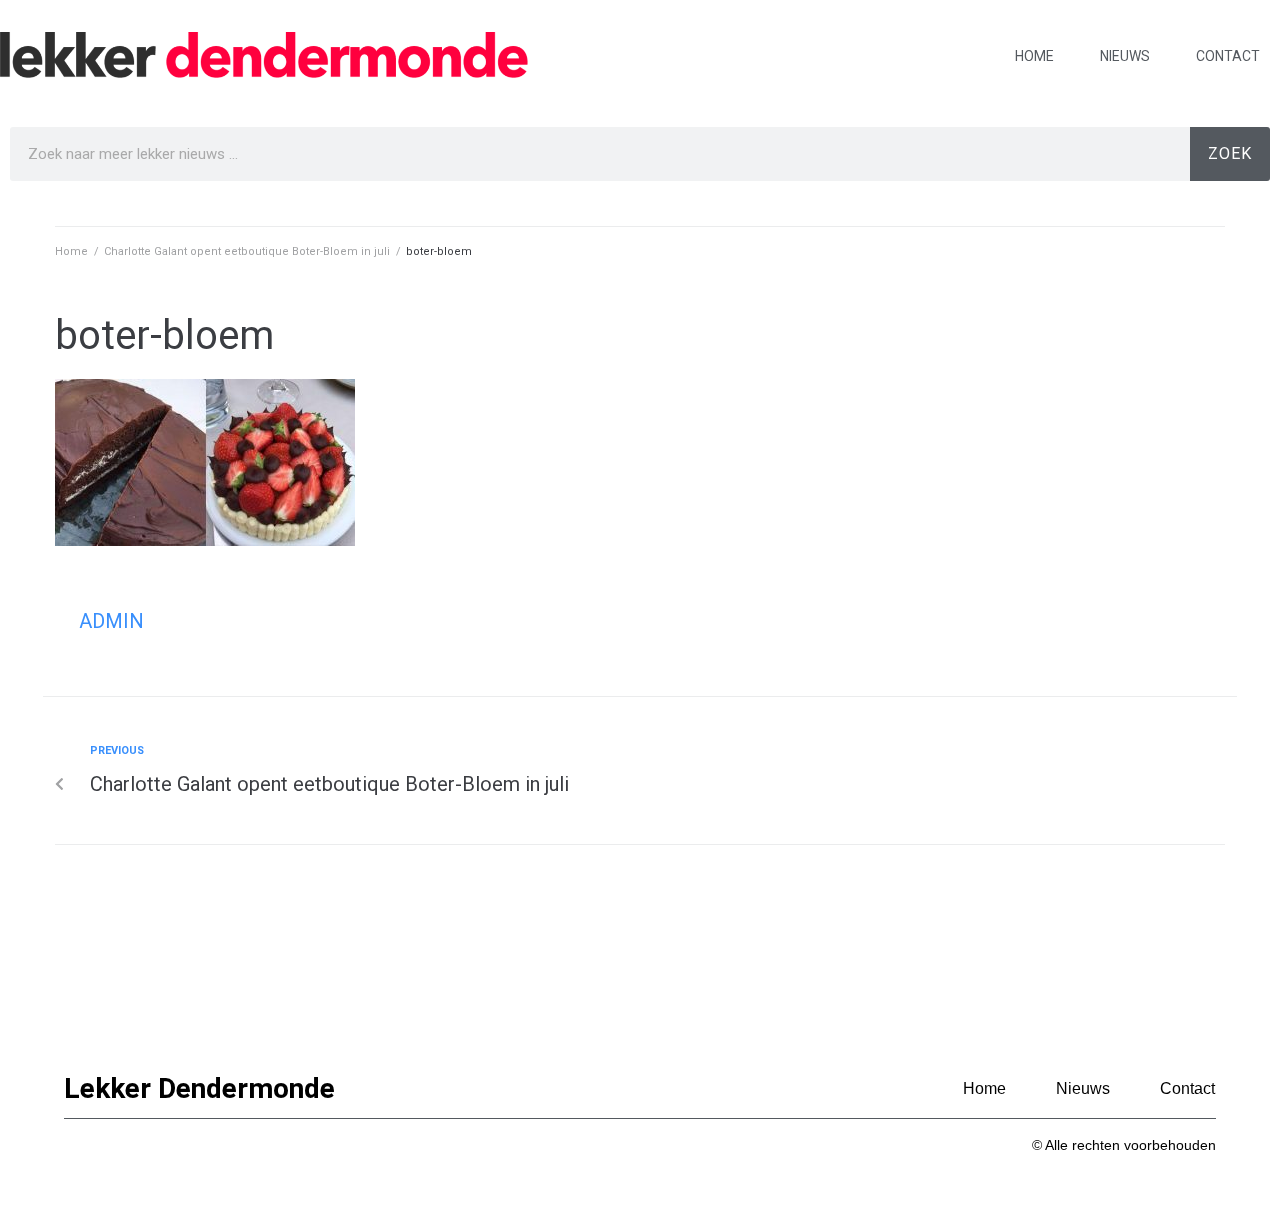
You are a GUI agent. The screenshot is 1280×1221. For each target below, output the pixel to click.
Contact (1228, 56)
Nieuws (1125, 56)
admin (111, 621)
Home (1034, 56)
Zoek (1230, 153)
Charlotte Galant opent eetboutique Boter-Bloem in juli (247, 251)
